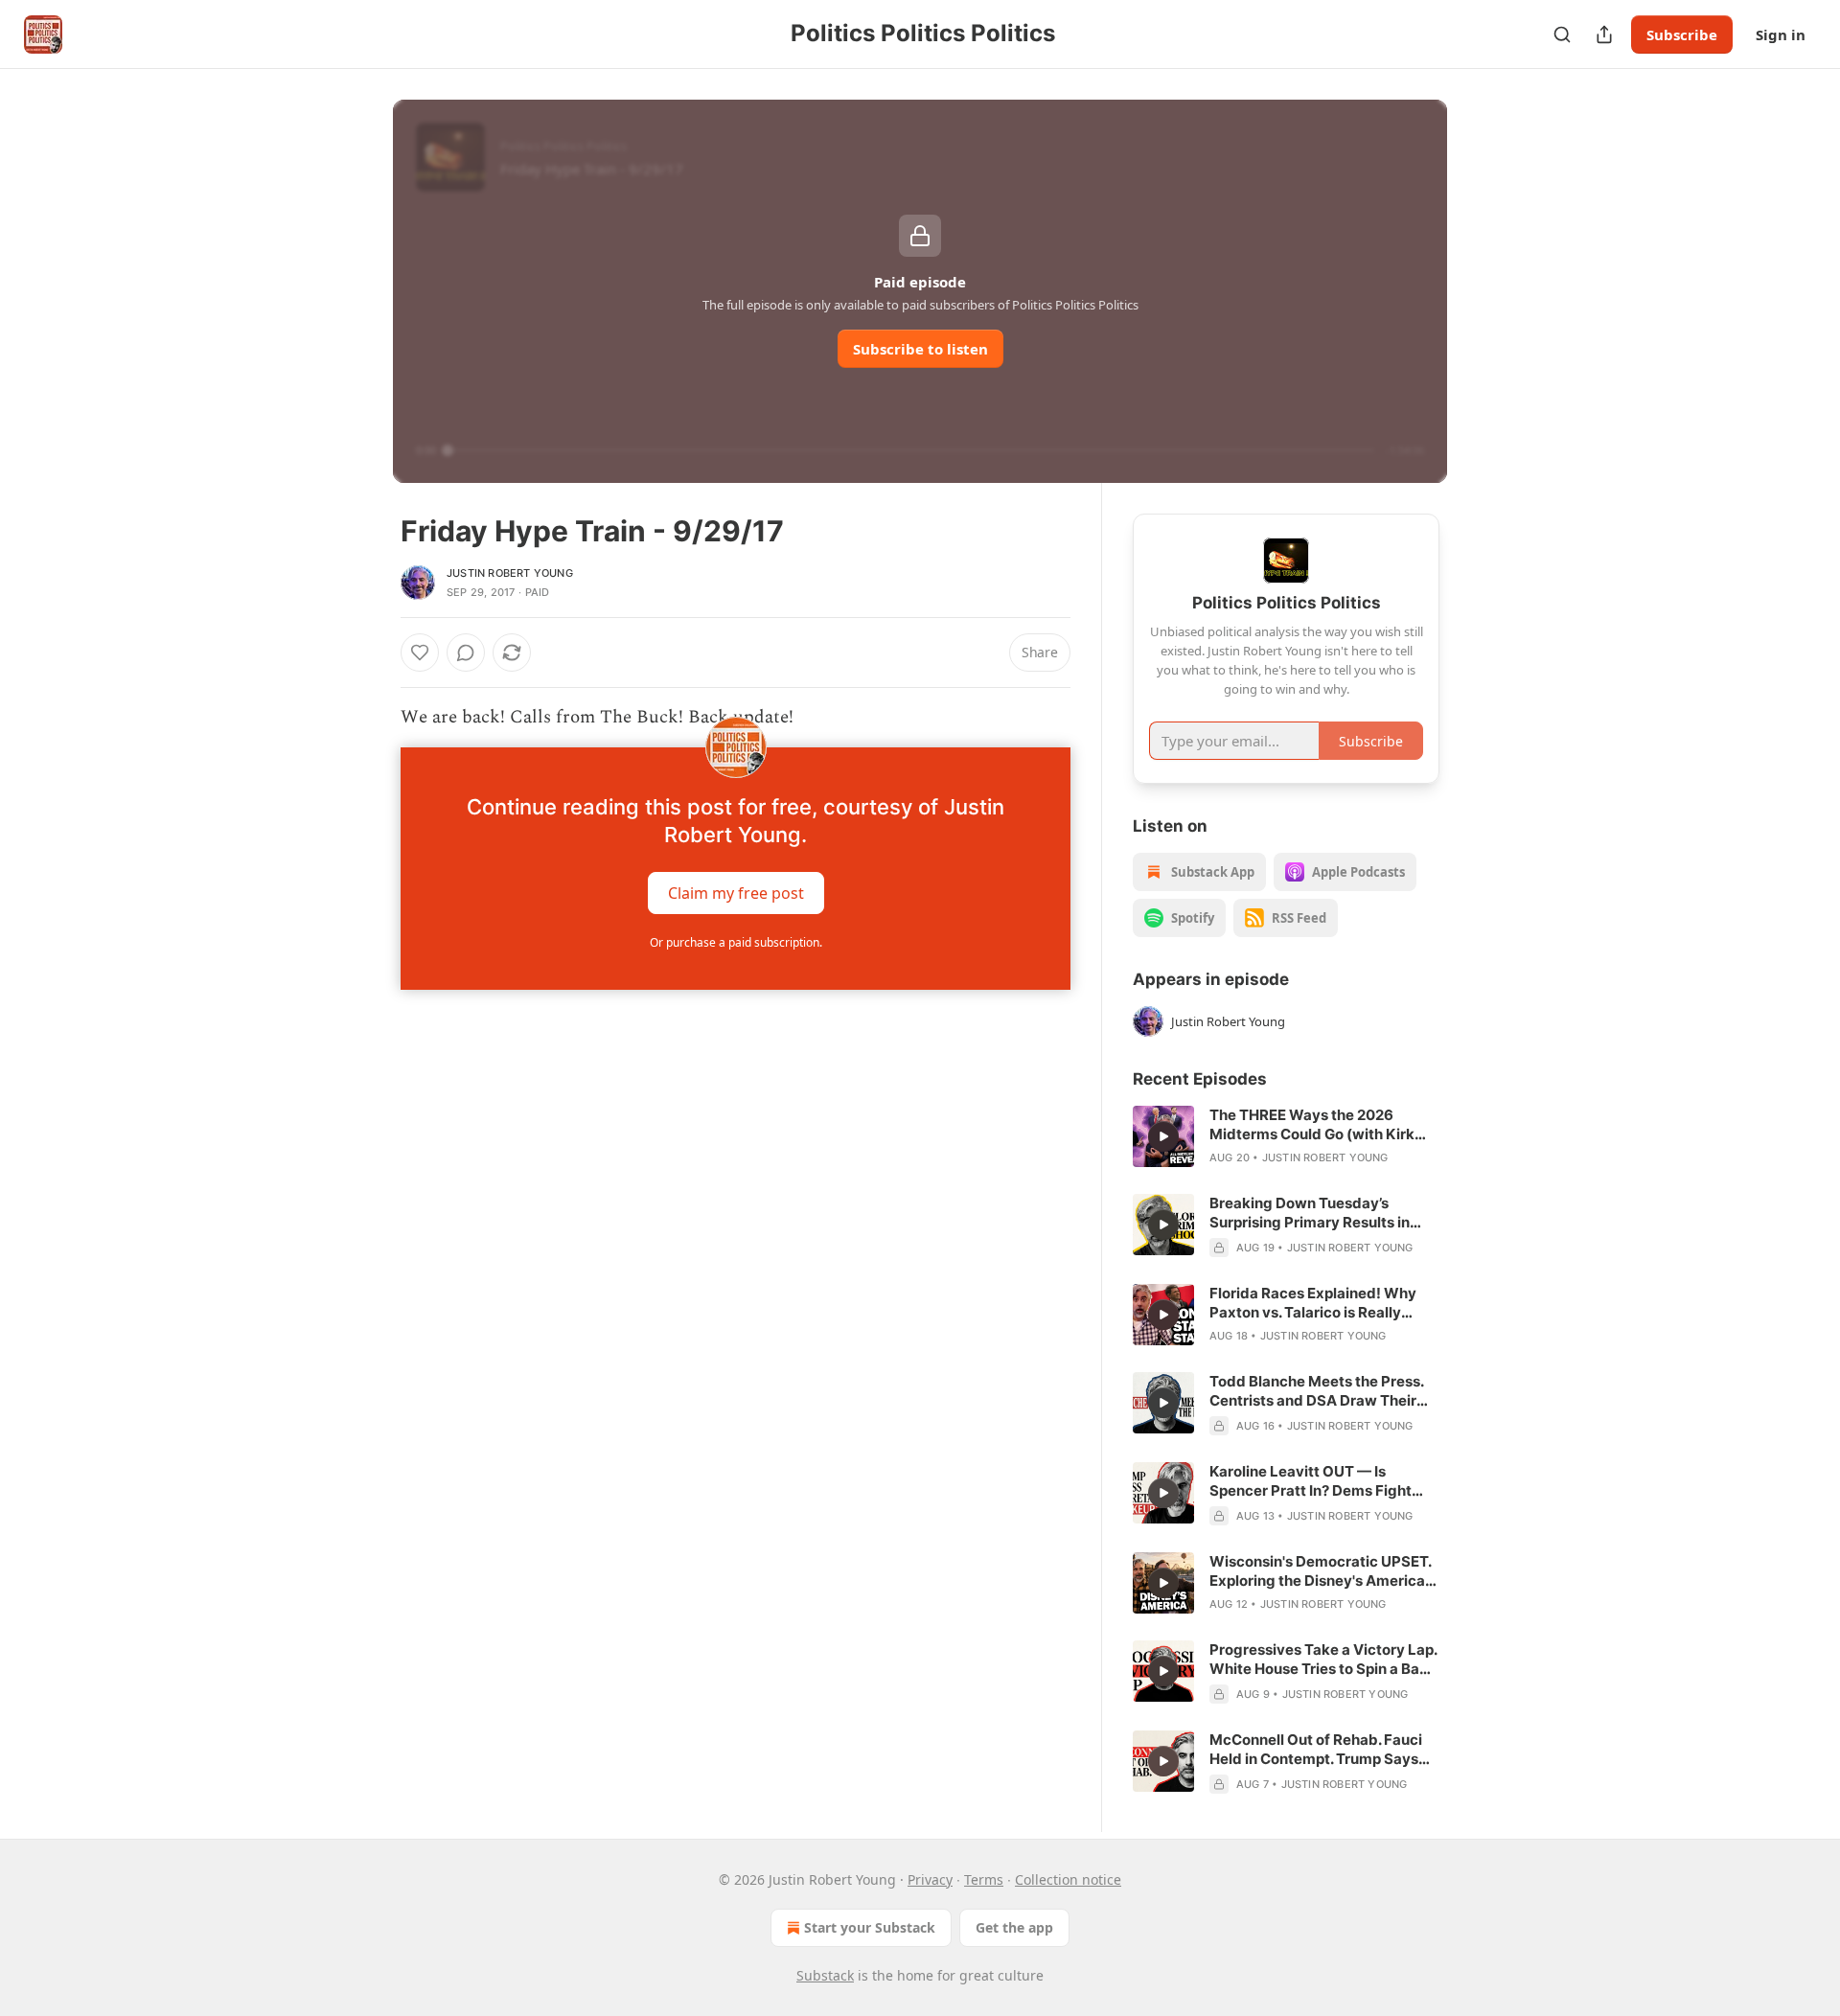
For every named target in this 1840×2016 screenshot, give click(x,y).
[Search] (1562, 34)
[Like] (420, 653)
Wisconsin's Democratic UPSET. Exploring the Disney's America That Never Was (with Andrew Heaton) (1320, 1571)
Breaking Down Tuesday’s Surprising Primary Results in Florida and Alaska (1310, 1213)
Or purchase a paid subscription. (736, 942)
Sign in (1781, 34)
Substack (825, 1975)
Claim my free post (736, 893)
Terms (984, 1879)
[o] (1163, 1136)
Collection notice (1068, 1879)
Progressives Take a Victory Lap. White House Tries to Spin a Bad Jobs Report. (1323, 1660)
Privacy (930, 1879)
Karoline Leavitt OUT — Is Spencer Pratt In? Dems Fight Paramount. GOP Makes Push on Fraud (1321, 1481)
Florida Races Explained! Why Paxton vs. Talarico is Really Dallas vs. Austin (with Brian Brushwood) (1313, 1303)
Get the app (1014, 1927)
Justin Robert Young (510, 573)
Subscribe (1682, 34)
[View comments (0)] (466, 653)
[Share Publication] (1604, 34)
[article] (1286, 1136)
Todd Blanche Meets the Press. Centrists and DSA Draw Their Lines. (1316, 1391)
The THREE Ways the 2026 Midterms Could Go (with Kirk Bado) (1312, 1125)
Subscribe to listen (920, 349)
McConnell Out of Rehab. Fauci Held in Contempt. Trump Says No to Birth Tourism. (1316, 1750)
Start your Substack (870, 1927)
